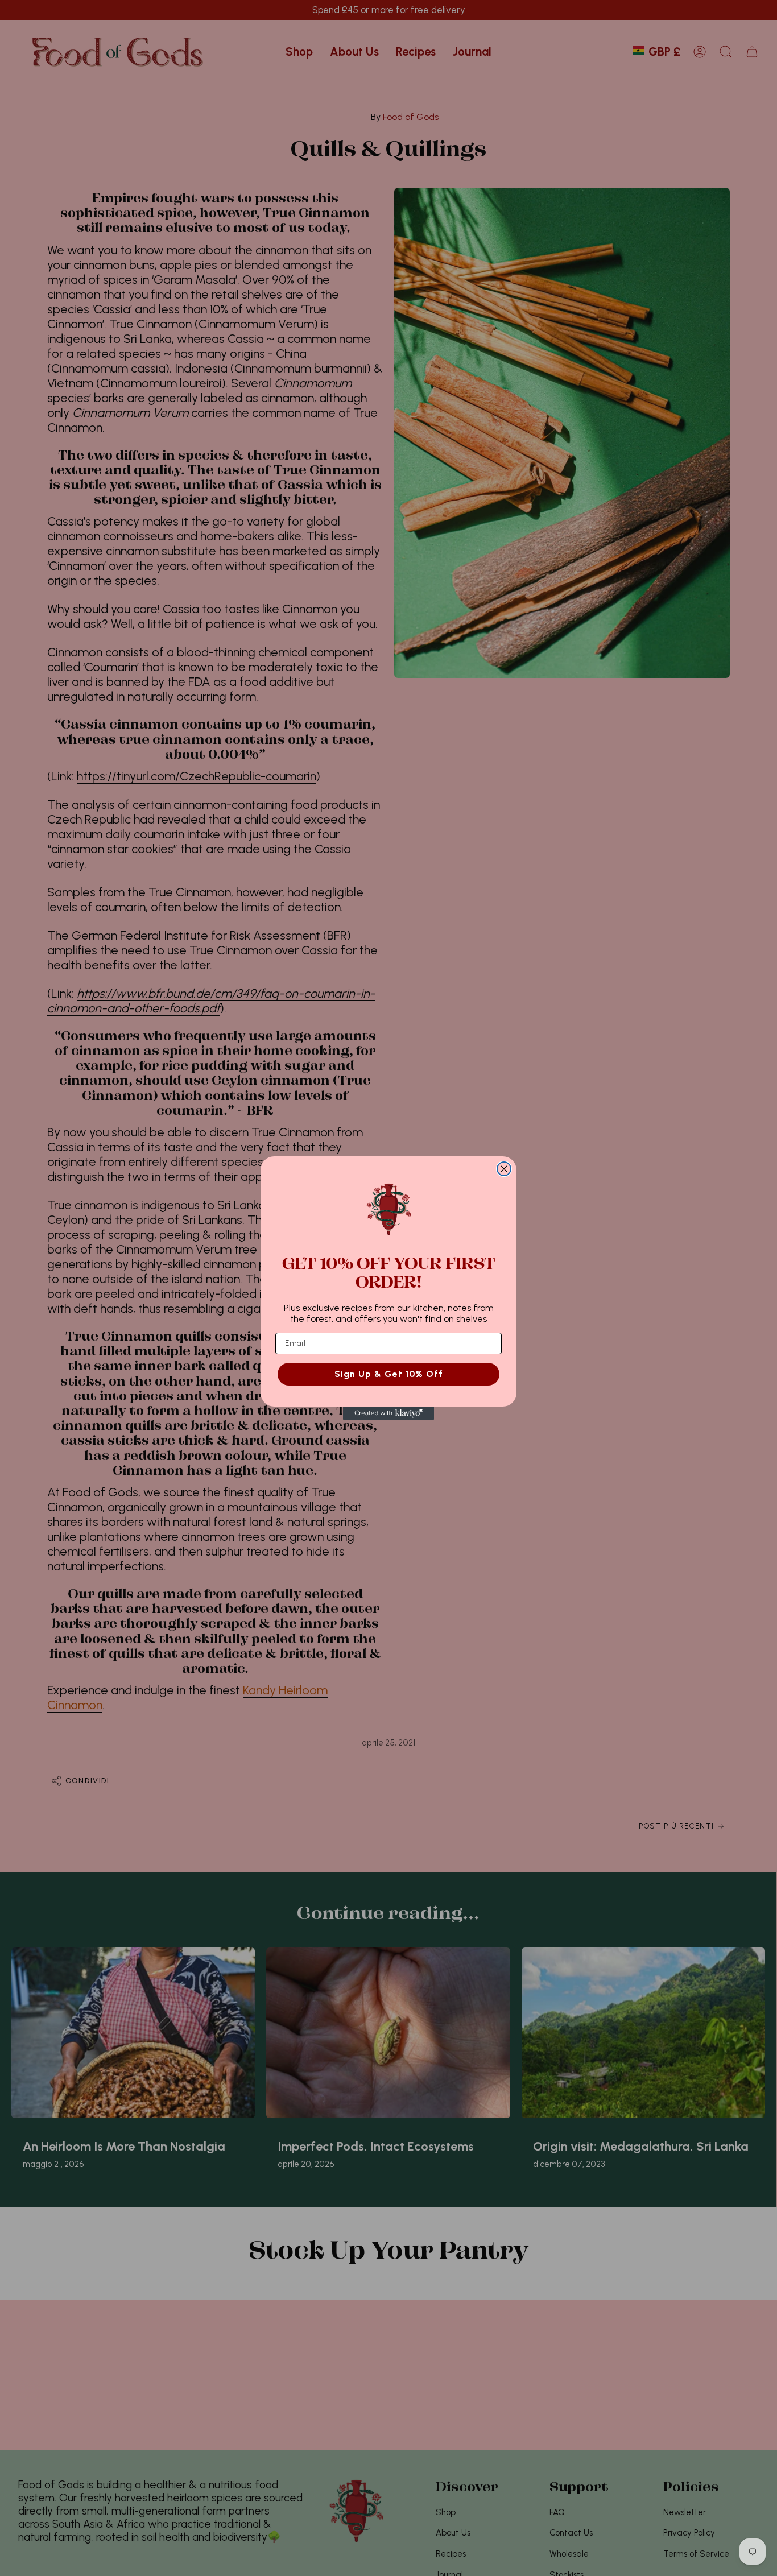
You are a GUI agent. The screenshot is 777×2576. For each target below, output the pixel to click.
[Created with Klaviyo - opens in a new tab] (388, 1413)
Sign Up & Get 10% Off (389, 1373)
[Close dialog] (504, 1169)
